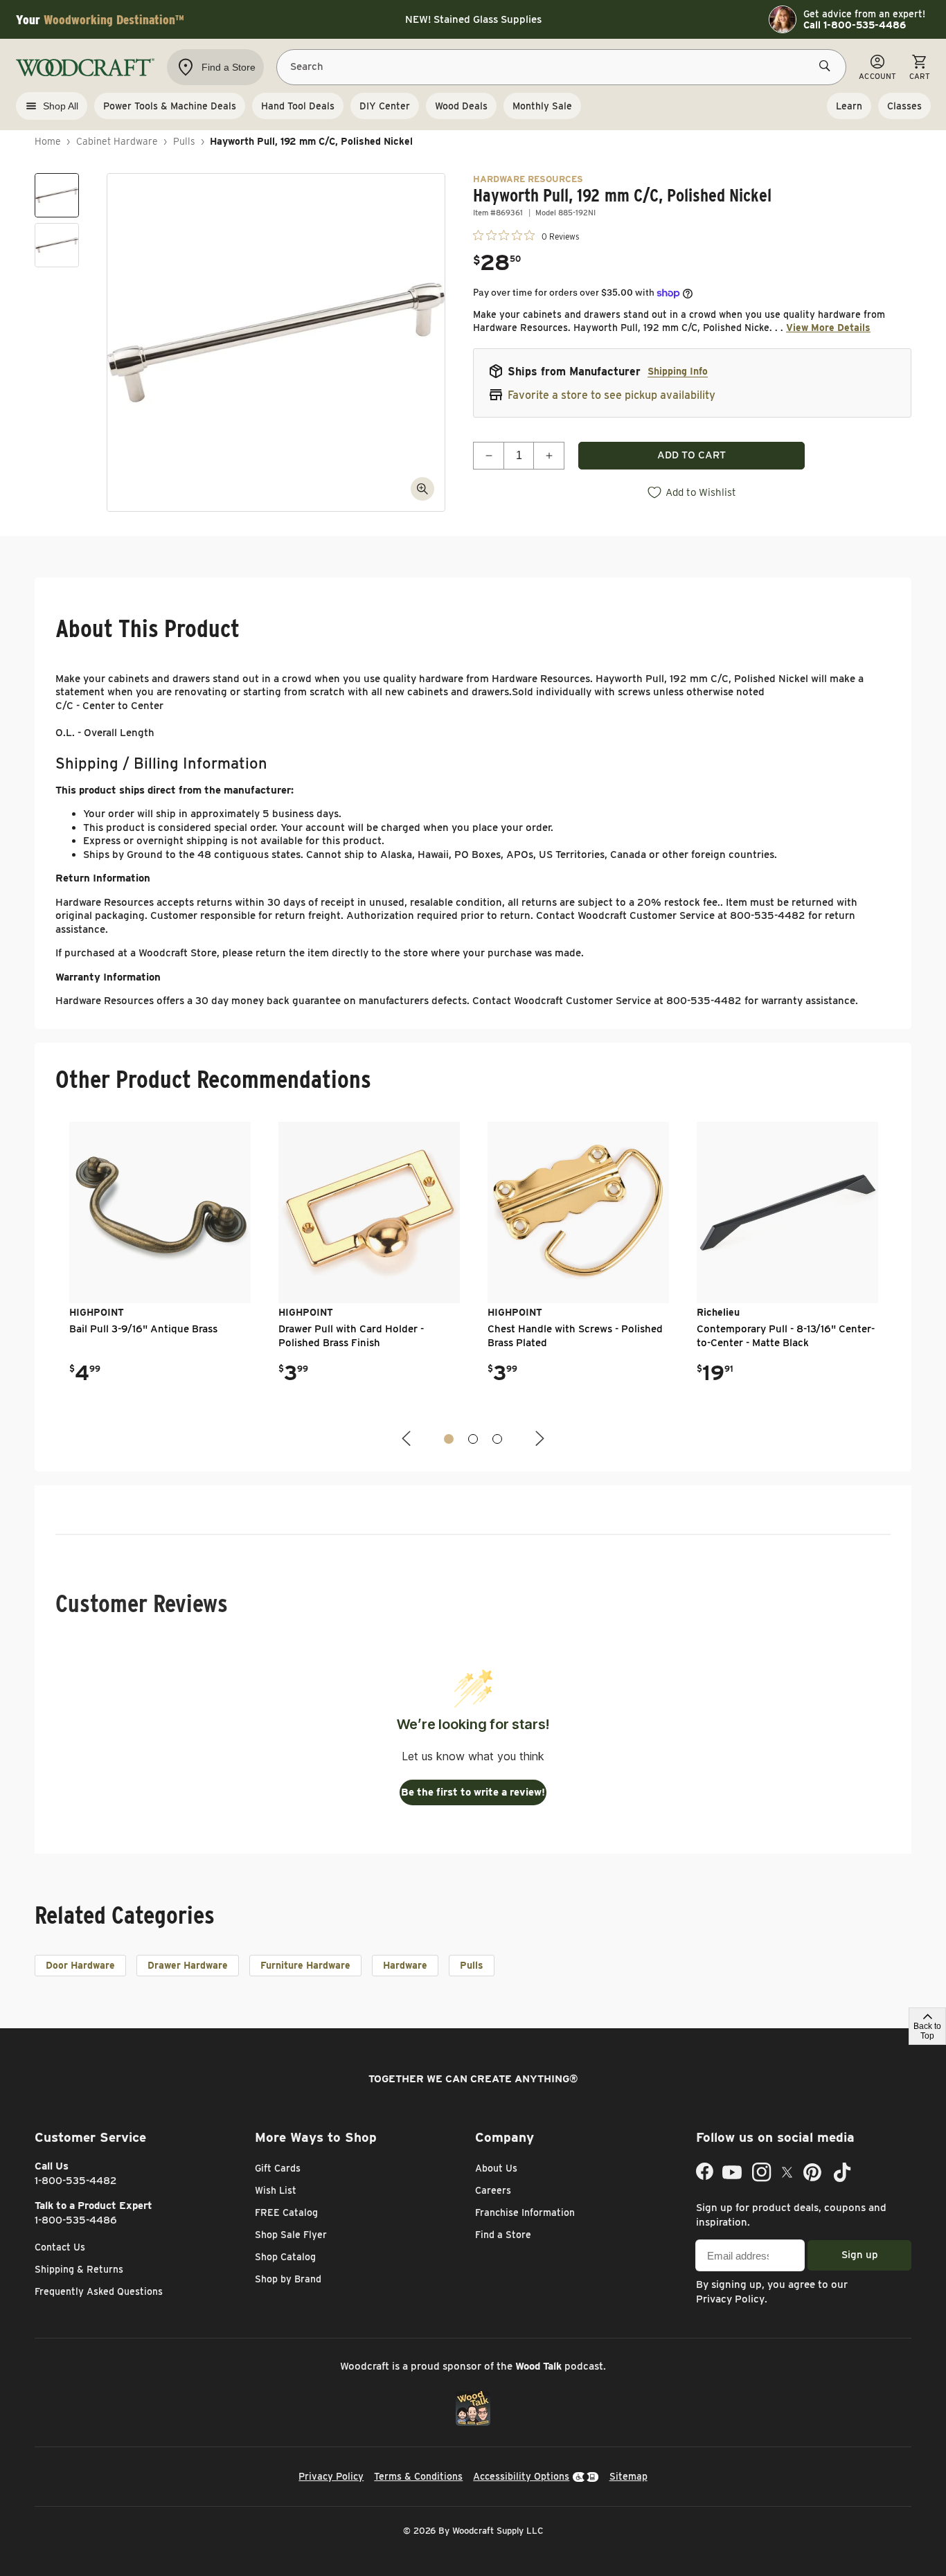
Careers (493, 2190)
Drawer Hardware (188, 1965)
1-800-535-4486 (76, 2220)
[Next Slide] (538, 1439)
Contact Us (60, 2247)
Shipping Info (678, 371)
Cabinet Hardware (117, 141)
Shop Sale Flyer (291, 2235)
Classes (904, 106)
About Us (496, 2168)
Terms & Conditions (418, 2476)
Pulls (184, 141)
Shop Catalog (285, 2257)
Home (48, 141)
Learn (849, 106)
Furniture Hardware (305, 1965)
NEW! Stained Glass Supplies (473, 19)
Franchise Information (525, 2212)
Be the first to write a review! (473, 1792)
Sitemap (628, 2476)
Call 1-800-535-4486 (855, 25)
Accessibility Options (521, 2476)
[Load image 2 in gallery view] (57, 245)
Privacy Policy (730, 2299)
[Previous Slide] (408, 1439)
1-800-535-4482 (76, 2181)
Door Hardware (80, 1965)
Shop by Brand (288, 2279)
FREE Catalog (286, 2212)
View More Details (828, 328)
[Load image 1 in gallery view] (57, 195)
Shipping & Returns (79, 2269)
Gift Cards (278, 2168)
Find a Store (503, 2235)
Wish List (276, 2190)
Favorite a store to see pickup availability (612, 395)
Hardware (405, 1965)
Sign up (860, 2255)
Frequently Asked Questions (99, 2291)
